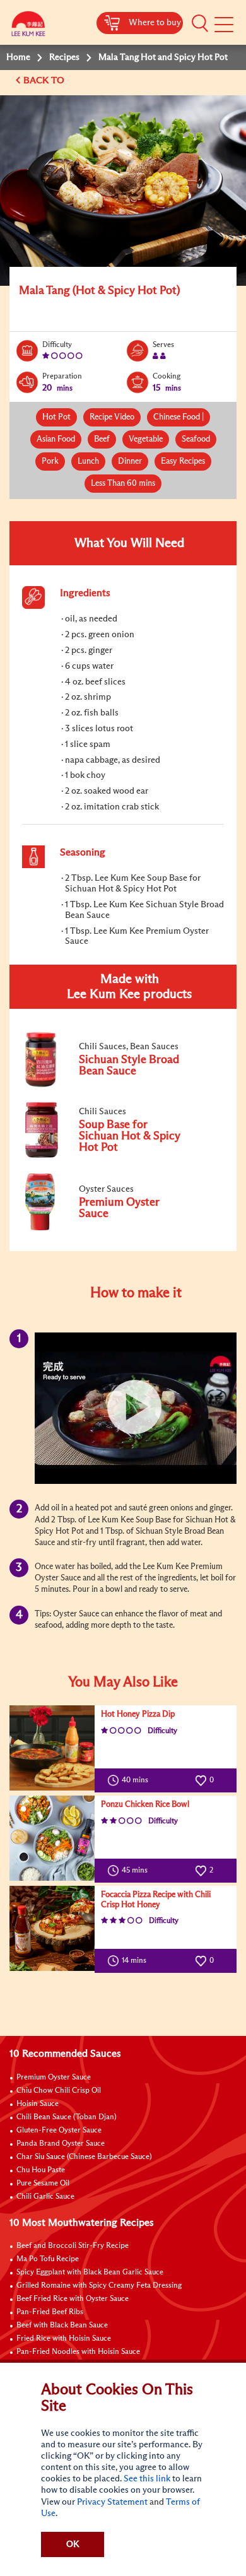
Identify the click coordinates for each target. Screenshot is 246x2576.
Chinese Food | (179, 417)
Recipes (64, 57)
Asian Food (56, 439)
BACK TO (45, 80)
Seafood (196, 439)
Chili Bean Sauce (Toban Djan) (67, 2117)
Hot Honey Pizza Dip (138, 1714)
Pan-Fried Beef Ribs (50, 2312)
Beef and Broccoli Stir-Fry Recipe (73, 2246)
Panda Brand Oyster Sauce (61, 2144)
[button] (200, 23)
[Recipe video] (136, 1408)
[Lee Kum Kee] (28, 27)
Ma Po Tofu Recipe (48, 2259)
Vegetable (146, 439)
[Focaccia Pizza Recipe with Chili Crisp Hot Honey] (52, 1928)
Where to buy (155, 23)
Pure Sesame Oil (43, 2184)
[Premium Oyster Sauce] (107, 1228)
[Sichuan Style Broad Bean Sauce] (107, 1085)
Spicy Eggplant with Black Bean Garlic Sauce (90, 2273)
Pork (50, 462)
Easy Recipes (183, 462)
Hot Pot (56, 417)
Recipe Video (112, 417)
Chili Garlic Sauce (45, 2197)
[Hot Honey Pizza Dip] (52, 1748)
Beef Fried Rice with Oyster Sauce (73, 2299)
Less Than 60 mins (123, 484)
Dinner (130, 462)
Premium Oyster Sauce (54, 2078)
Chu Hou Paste (41, 2170)
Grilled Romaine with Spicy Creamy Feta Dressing (99, 2286)
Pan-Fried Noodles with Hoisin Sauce (78, 2352)
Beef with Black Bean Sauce (62, 2326)
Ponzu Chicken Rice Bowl (145, 1805)
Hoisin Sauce (38, 2104)
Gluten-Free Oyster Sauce (59, 2131)
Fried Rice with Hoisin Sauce (64, 2339)
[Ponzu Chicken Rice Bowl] (52, 1838)
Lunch (88, 462)
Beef (102, 439)
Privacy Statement (112, 2502)
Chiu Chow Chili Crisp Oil (59, 2091)
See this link (147, 2479)
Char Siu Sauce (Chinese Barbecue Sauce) (84, 2157)
